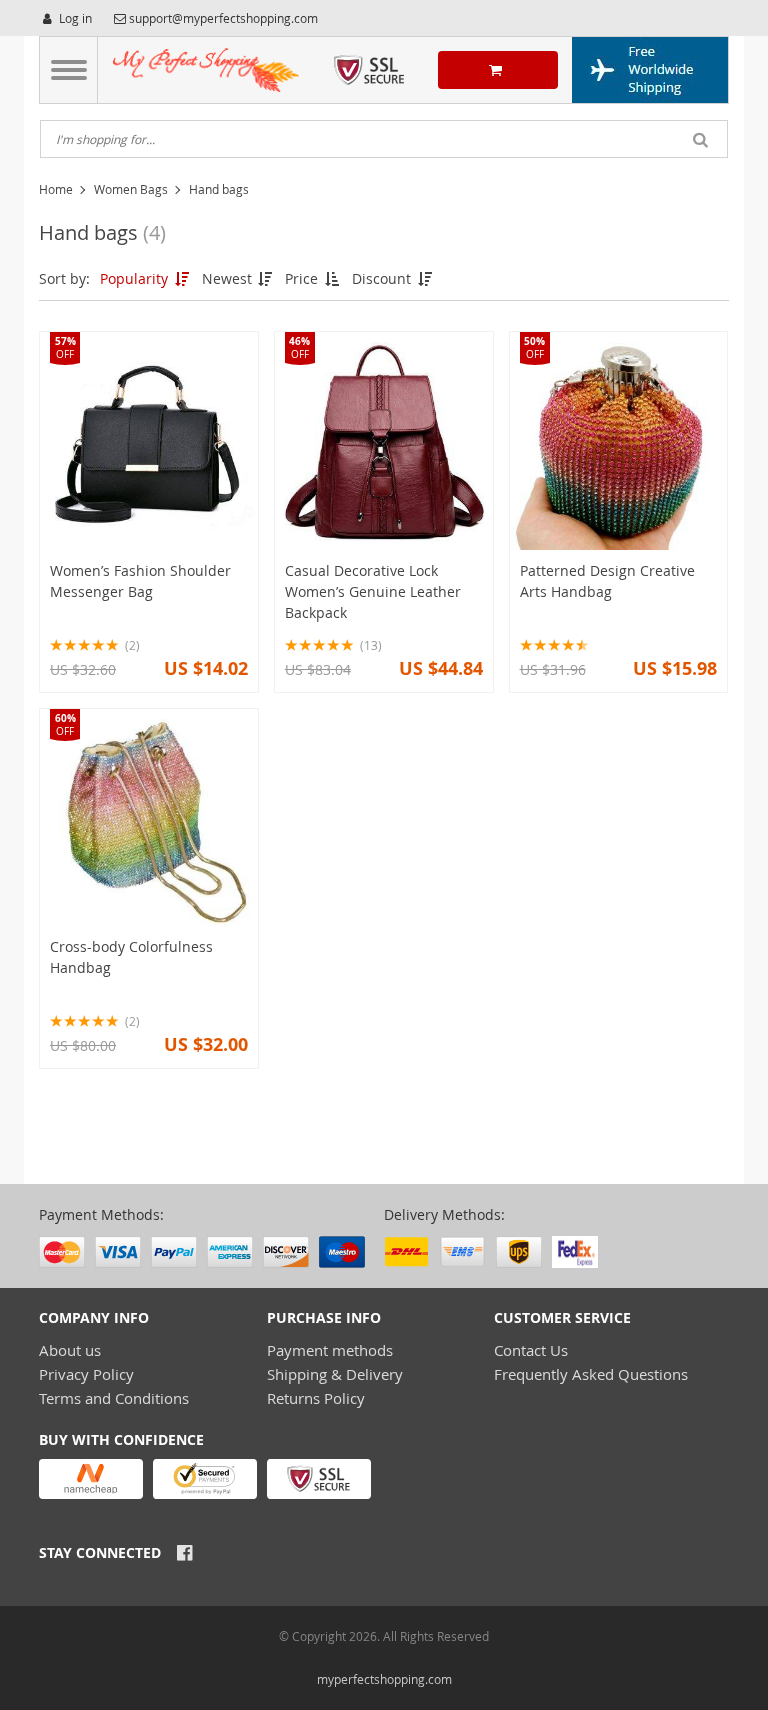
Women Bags (131, 189)
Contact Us (531, 1350)
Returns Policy (316, 1398)
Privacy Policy (86, 1374)
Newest (229, 278)
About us (70, 1350)
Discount (383, 278)
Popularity (136, 278)
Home (56, 189)
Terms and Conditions (114, 1398)
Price (303, 278)
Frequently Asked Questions (591, 1374)
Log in (74, 18)
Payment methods (330, 1350)
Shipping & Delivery (335, 1374)
